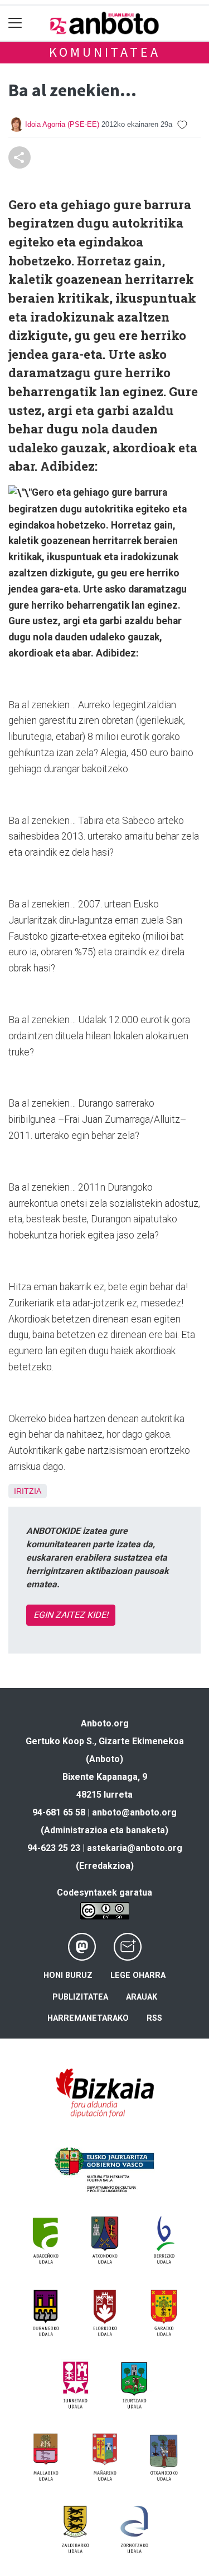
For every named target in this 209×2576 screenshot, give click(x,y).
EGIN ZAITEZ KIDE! (71, 1615)
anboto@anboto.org (134, 1812)
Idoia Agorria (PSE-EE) (62, 124)
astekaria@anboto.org (135, 1848)
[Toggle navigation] (15, 23)
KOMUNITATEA (105, 52)
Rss (154, 2018)
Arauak (142, 1997)
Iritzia (28, 1491)
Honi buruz (68, 1975)
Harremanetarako (88, 2018)
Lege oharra (138, 1975)
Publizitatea (80, 1997)
